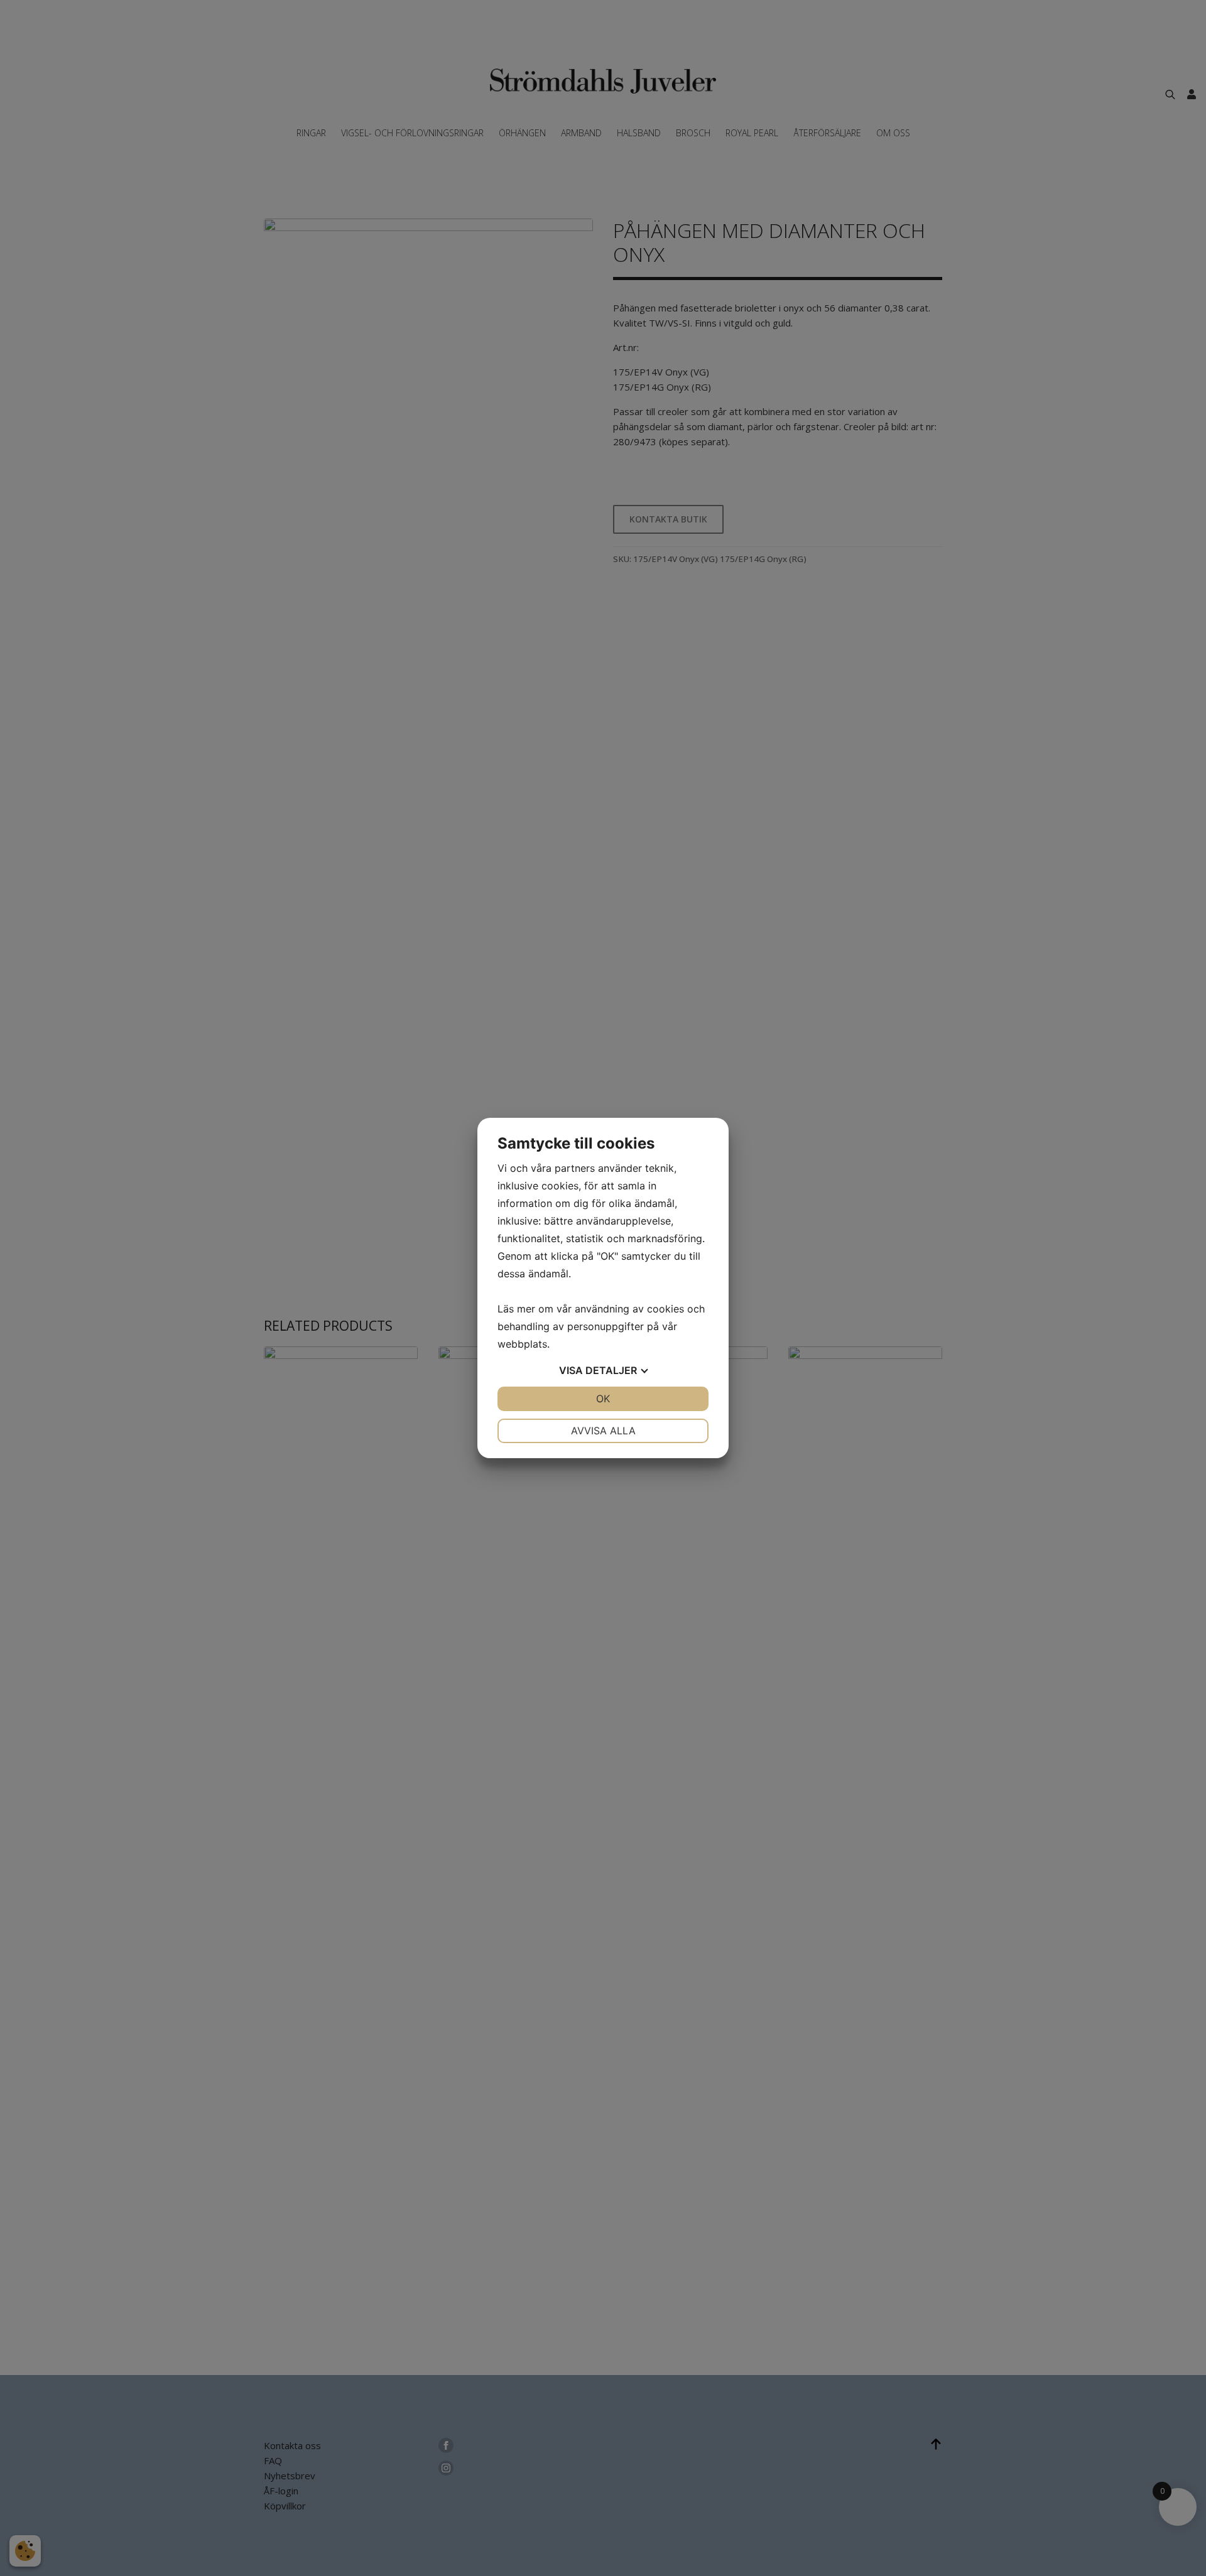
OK (603, 1399)
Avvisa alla (603, 1431)
